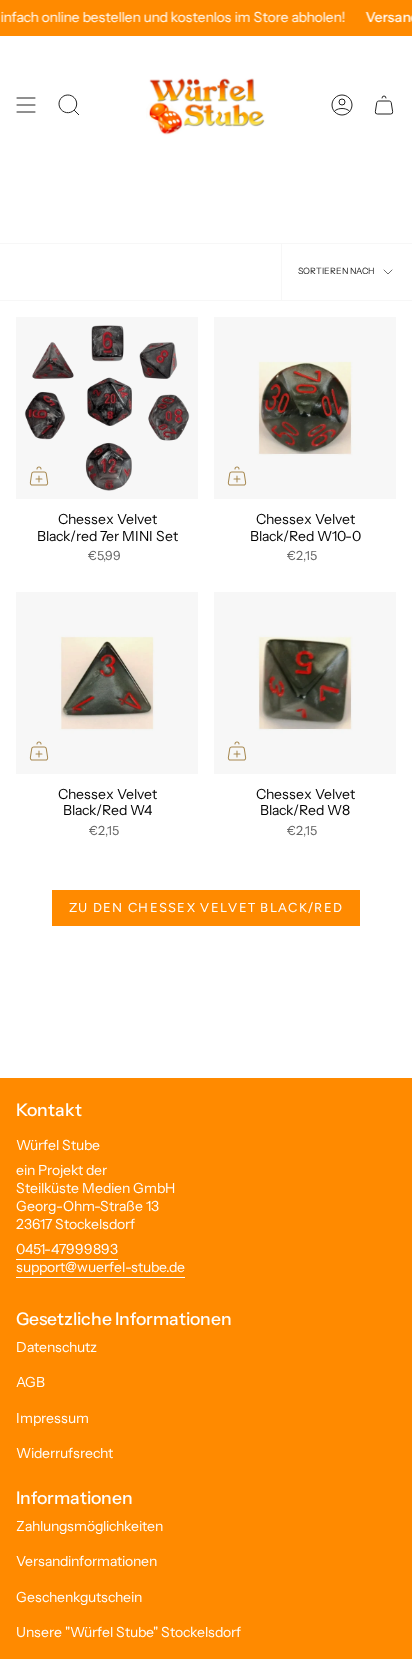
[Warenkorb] (384, 105)
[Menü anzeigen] (26, 105)
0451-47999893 (67, 1249)
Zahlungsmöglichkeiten (89, 1526)
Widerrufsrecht (64, 1453)
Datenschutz (56, 1347)
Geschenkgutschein (79, 1597)
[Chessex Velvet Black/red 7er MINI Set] (107, 408)
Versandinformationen (86, 1561)
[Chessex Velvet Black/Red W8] (305, 683)
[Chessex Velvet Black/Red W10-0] (305, 408)
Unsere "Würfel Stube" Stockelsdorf (128, 1632)
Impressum (52, 1418)
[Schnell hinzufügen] (39, 476)
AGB (30, 1382)
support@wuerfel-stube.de (100, 1267)
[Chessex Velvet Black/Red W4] (107, 683)
